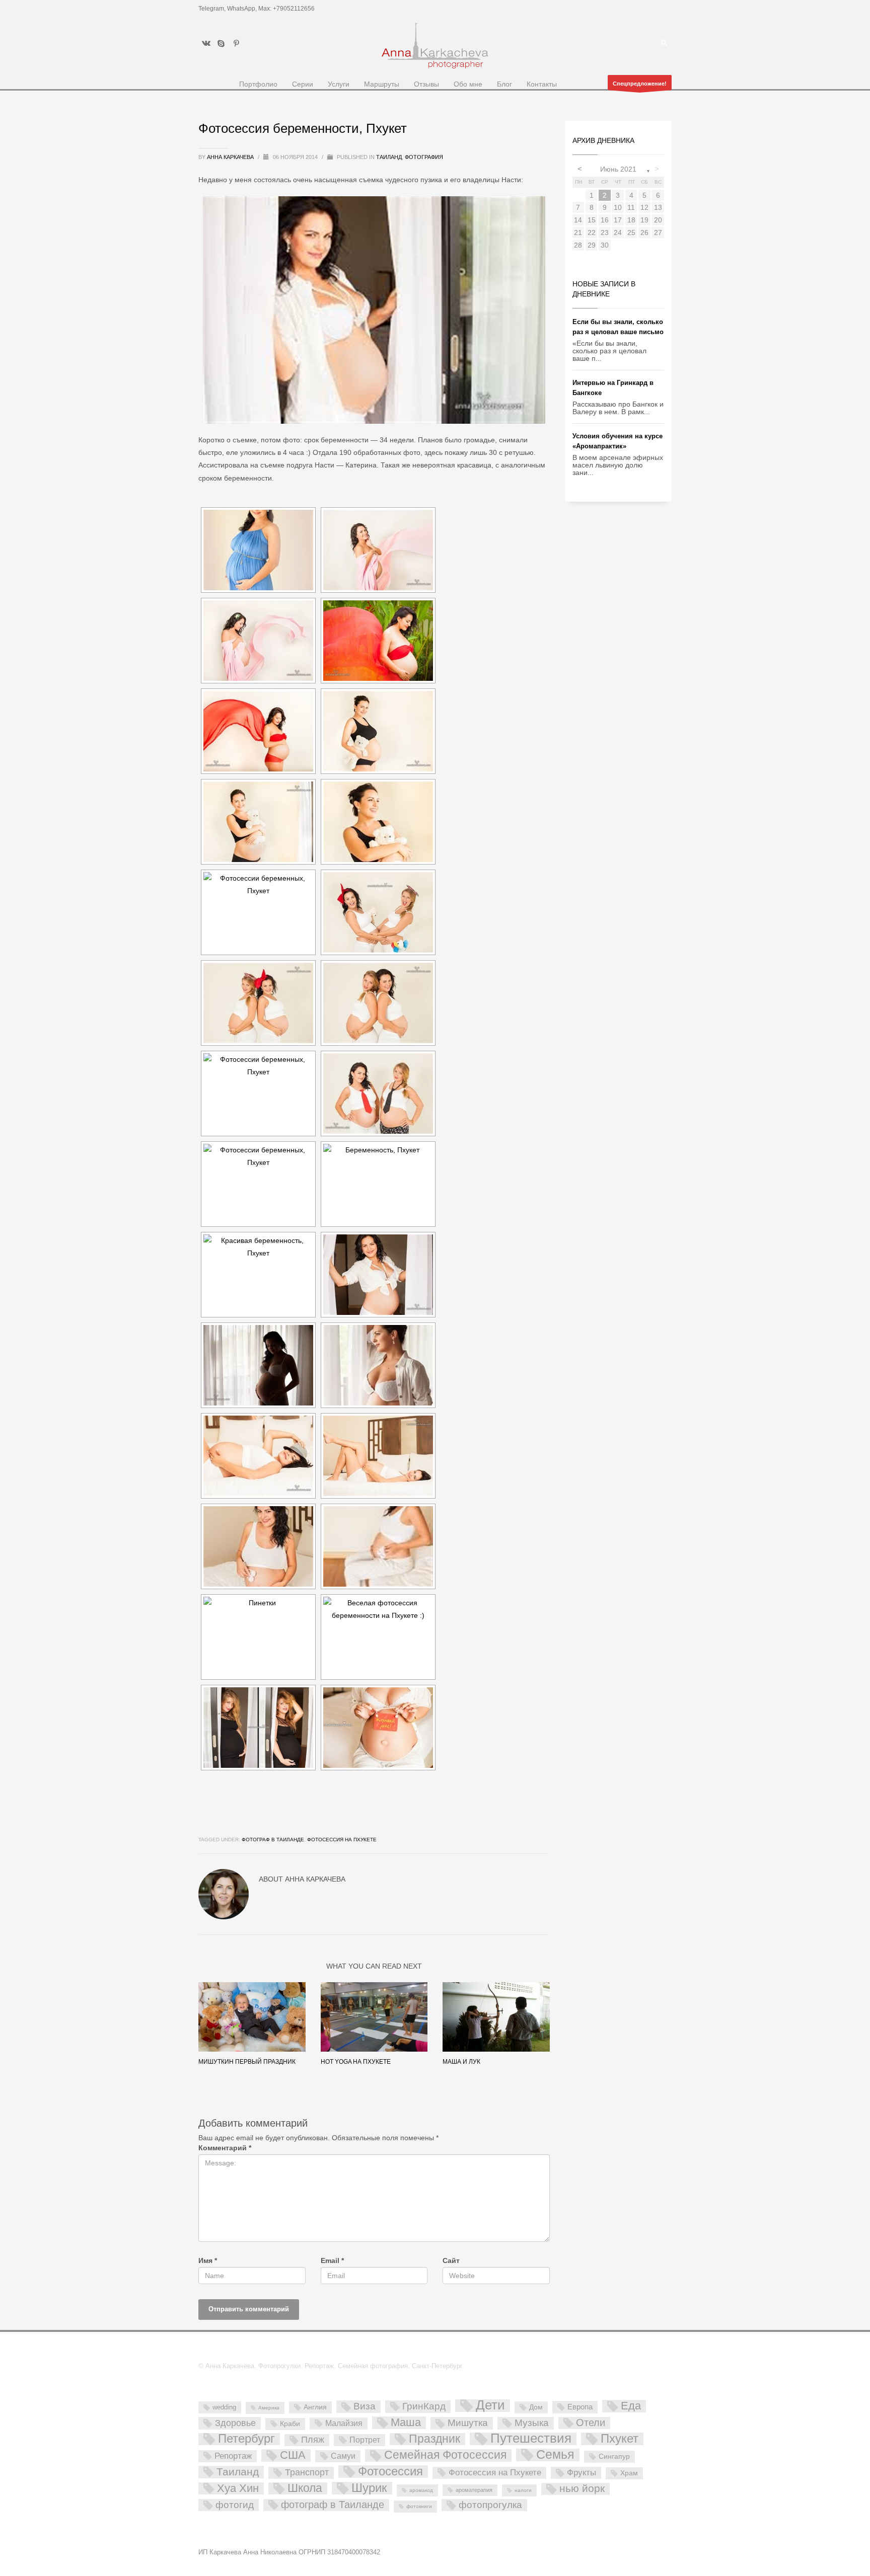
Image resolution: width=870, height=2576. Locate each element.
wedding (224, 2407)
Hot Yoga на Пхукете (356, 2062)
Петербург (246, 2439)
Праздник (434, 2439)
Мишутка (468, 2423)
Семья (555, 2455)
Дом (536, 2407)
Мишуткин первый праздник (247, 2062)
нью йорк (582, 2489)
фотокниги (419, 2506)
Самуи (343, 2456)
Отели (591, 2423)
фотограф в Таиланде (273, 1840)
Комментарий (225, 2148)
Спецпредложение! (640, 84)
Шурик (369, 2488)
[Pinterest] (236, 43)
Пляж (313, 2440)
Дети (490, 2406)
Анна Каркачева (231, 157)
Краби (290, 2424)
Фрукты (582, 2472)
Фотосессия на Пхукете (342, 1840)
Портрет (365, 2440)
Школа (305, 2488)
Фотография (424, 157)
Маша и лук (461, 2062)
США (293, 2455)
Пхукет (620, 2439)
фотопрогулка (490, 2505)
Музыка (532, 2423)
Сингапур (614, 2456)
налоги (523, 2490)
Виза (365, 2406)
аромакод (421, 2490)
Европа (580, 2407)
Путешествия (531, 2439)
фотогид (235, 2505)
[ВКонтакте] (206, 43)
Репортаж (233, 2456)
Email (332, 2261)
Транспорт (307, 2472)
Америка (269, 2408)
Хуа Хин (238, 2488)
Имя (208, 2261)
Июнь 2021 (618, 169)
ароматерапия (474, 2490)
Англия (315, 2407)
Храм (629, 2473)
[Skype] (221, 43)
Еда (631, 2406)
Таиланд (389, 157)
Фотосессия (390, 2472)
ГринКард (424, 2406)
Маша (406, 2423)
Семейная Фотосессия (445, 2455)
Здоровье (235, 2423)
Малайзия (344, 2423)
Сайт (451, 2261)
